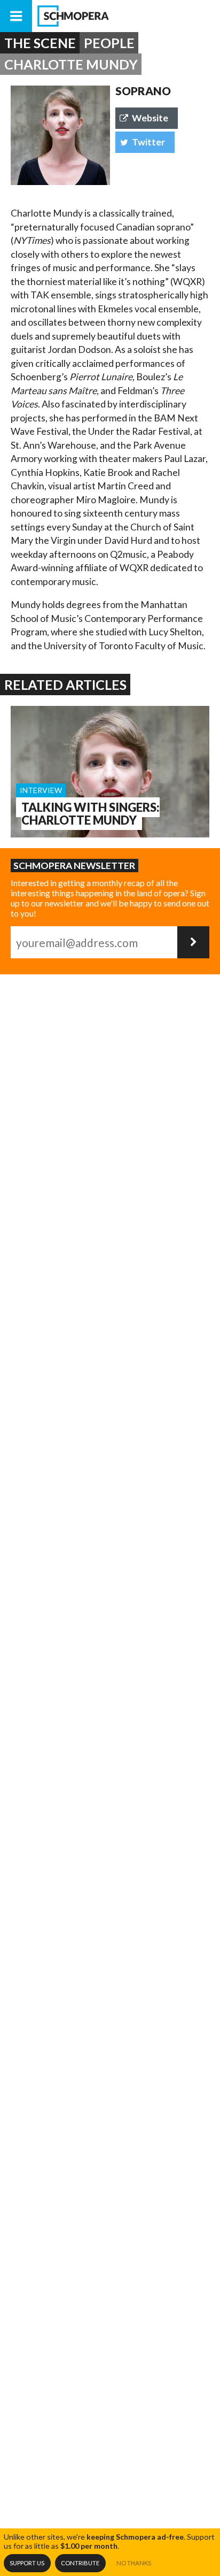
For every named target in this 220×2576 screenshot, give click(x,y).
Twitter (148, 142)
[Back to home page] (126, 16)
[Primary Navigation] (16, 16)
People (109, 43)
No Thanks (134, 2563)
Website (150, 118)
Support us (27, 2563)
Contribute (80, 2563)
